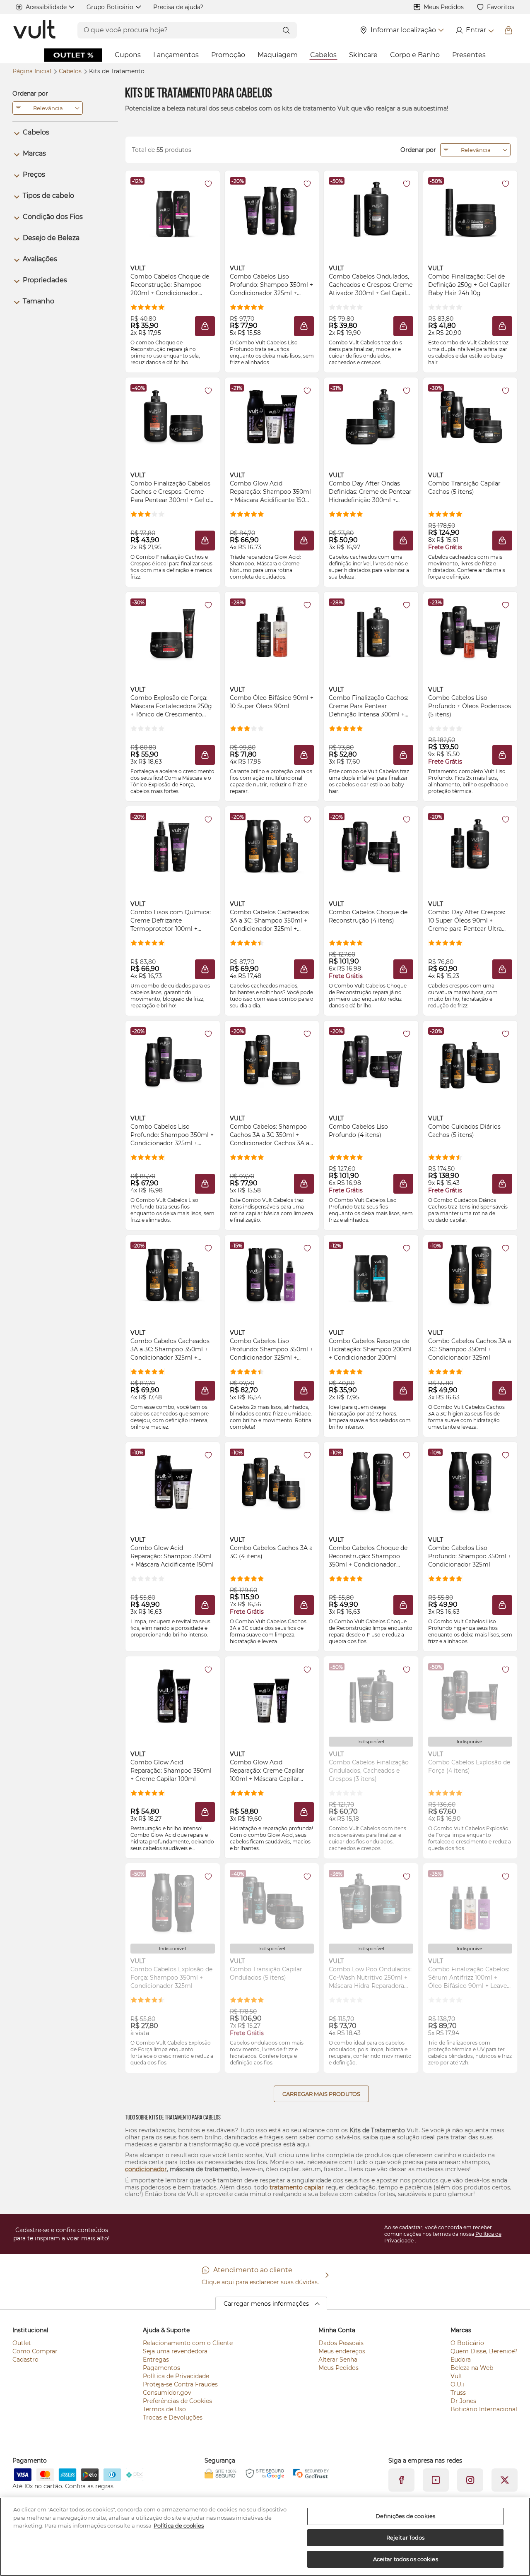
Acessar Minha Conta (474, 30)
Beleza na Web (472, 2368)
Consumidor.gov (167, 2393)
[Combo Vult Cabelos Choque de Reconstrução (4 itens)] (371, 846)
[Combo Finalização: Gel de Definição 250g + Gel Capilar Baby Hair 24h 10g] (470, 210)
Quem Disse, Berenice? (484, 2351)
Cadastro (25, 2360)
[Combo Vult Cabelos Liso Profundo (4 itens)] (371, 1060)
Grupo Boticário (110, 7)
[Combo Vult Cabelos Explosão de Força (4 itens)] (470, 1696)
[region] (265, 2537)
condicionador (146, 2169)
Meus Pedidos (444, 7)
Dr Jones (463, 2401)
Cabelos (323, 55)
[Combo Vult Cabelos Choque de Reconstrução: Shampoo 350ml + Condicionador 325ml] (371, 1482)
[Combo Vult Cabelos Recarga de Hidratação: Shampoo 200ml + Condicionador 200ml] (371, 1275)
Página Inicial (33, 71)
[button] (205, 326)
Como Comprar (35, 2351)
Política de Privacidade (176, 2376)
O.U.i (457, 2384)
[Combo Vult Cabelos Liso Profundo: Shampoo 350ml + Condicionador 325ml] (470, 1482)
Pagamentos (161, 2368)
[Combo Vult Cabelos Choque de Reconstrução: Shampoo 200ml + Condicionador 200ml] (173, 210)
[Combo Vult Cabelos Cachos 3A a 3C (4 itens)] (272, 1482)
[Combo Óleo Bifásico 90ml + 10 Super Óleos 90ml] (272, 632)
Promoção (228, 55)
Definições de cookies (405, 2516)
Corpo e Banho (415, 55)
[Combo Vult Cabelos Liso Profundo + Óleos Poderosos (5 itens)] (470, 632)
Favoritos (501, 7)
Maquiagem (278, 55)
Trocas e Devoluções (173, 2417)
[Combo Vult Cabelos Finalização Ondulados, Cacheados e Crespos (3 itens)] (371, 1696)
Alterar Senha (338, 2360)
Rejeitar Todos (406, 2538)
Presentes (469, 55)
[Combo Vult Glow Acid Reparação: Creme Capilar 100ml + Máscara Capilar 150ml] (272, 1696)
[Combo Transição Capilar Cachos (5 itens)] (470, 417)
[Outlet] (73, 55)
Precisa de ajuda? (178, 7)
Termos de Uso (164, 2409)
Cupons (128, 55)
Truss (458, 2393)
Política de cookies (179, 2526)
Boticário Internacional (484, 2409)
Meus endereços (342, 2351)
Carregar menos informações (266, 2304)
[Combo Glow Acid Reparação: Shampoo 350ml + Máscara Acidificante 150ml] (173, 1482)
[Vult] (35, 30)
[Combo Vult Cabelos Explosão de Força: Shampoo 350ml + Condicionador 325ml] (173, 1903)
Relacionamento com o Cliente (188, 2343)
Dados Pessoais (341, 2343)
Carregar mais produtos (321, 2094)
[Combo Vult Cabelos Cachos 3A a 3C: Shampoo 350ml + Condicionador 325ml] (470, 1275)
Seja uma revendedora (175, 2351)
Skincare (363, 55)
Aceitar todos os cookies (406, 2559)
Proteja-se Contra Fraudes (180, 2384)
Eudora (461, 2360)
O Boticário (467, 2343)
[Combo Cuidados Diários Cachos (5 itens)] (470, 1060)
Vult (457, 2376)
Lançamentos (176, 55)
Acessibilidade (46, 7)
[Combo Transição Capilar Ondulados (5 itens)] (272, 1903)
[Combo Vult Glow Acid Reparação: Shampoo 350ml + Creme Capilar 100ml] (173, 1696)
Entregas (156, 2360)
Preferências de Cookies (177, 2401)
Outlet (22, 2343)
